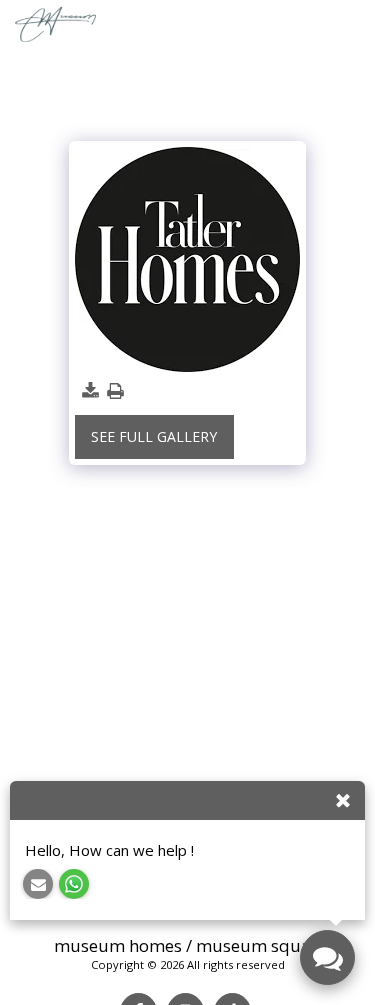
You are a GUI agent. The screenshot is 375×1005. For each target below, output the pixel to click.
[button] (351, 24)
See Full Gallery (154, 436)
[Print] (116, 391)
